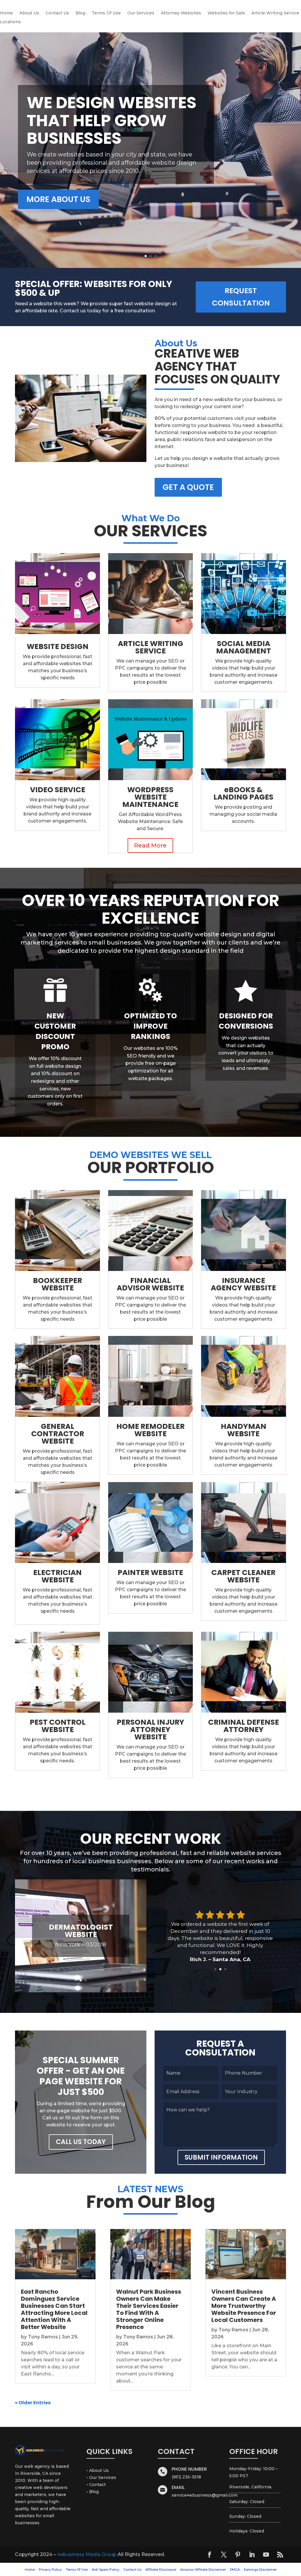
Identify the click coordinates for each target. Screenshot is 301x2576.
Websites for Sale (226, 13)
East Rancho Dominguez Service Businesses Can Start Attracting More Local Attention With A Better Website (54, 2309)
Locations (10, 22)
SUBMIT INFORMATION (221, 2157)
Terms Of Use (106, 13)
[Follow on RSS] (280, 2555)
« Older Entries (33, 2403)
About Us (29, 13)
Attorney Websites (181, 13)
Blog (80, 13)
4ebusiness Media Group (87, 2554)
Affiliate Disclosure (161, 2570)
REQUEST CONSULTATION (241, 297)
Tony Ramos (43, 2337)
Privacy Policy (50, 2570)
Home (6, 13)
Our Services (141, 13)
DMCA (235, 2570)
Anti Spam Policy (106, 2570)
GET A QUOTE (188, 487)
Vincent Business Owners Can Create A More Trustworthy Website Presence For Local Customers (244, 2306)
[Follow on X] (224, 2555)
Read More (150, 845)
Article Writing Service (275, 13)
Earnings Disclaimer (260, 2570)
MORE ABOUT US (58, 199)
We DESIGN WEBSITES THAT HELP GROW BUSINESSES (112, 120)
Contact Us (57, 13)
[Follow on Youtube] (266, 2555)
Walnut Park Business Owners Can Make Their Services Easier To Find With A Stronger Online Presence (149, 2309)
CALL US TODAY (81, 2142)
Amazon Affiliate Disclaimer (203, 2570)
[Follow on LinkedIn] (252, 2555)
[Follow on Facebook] (210, 2555)
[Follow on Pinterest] (238, 2555)
